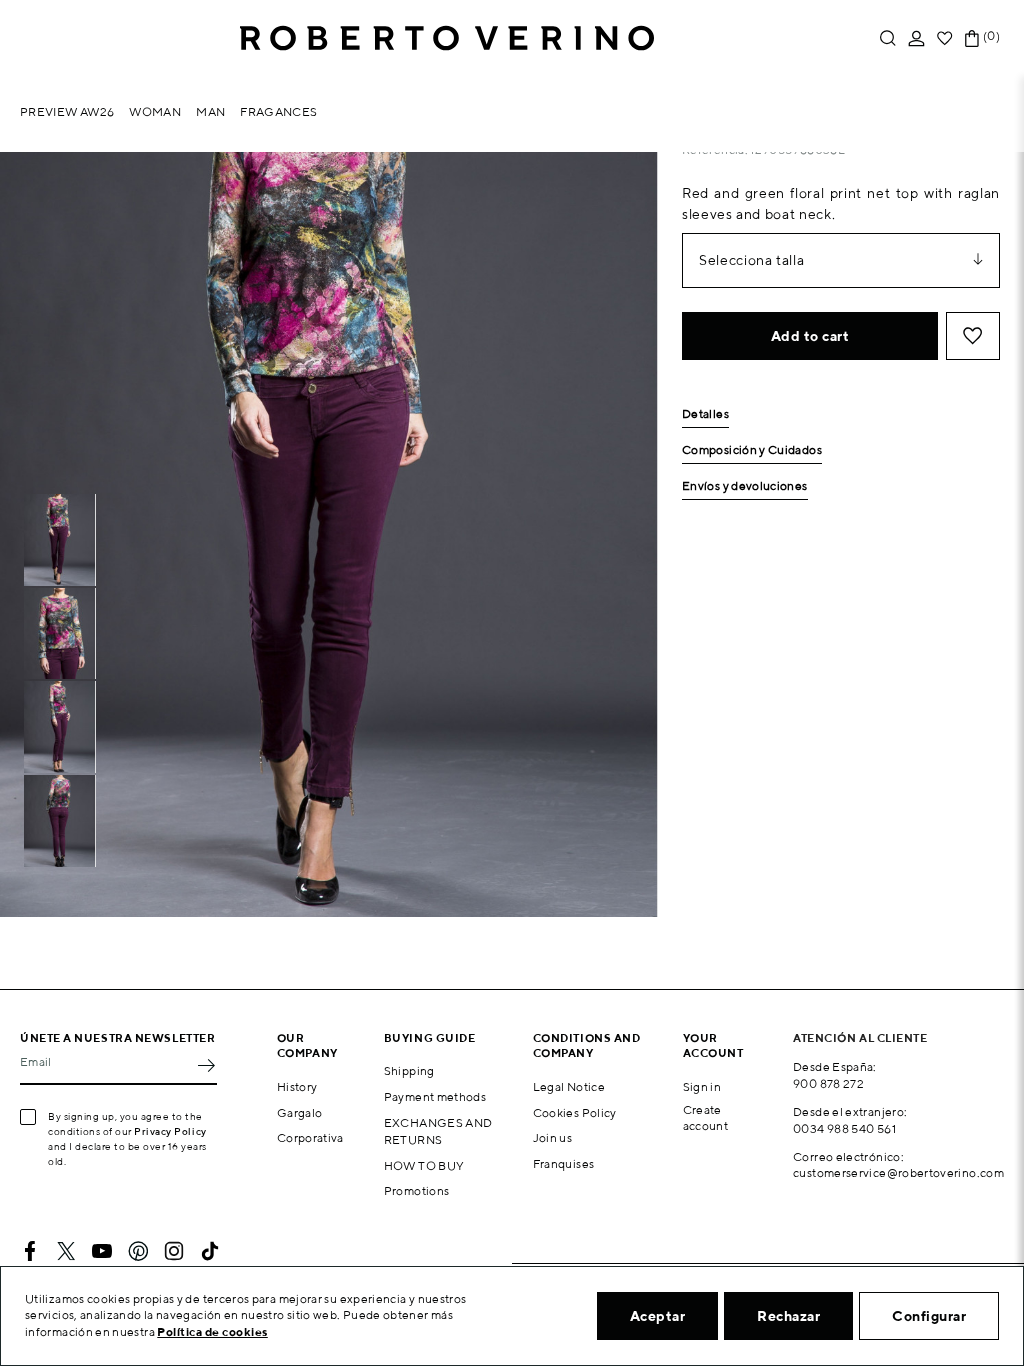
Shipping (409, 1070)
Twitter (66, 1251)
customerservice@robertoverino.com (898, 1172)
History (297, 1086)
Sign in (702, 1086)
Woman (155, 111)
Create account (706, 1118)
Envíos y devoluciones (745, 486)
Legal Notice (569, 1086)
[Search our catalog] (888, 38)
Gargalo (300, 1112)
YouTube (102, 1251)
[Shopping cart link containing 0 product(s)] (972, 38)
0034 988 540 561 (844, 1128)
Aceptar (658, 1316)
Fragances (278, 111)
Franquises (564, 1163)
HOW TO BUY (424, 1165)
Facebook (30, 1251)
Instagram (174, 1251)
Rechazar (788, 1316)
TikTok (210, 1251)
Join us (553, 1137)
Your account (713, 1045)
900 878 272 (828, 1083)
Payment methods (435, 1096)
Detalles (705, 414)
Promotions (417, 1190)
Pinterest (138, 1251)
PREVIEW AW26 (67, 111)
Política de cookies (212, 1331)
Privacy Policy (170, 1131)
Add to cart (810, 336)
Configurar (929, 1316)
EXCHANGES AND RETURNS (438, 1131)
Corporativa (310, 1137)
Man (210, 111)
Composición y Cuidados (752, 450)
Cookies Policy (575, 1112)
